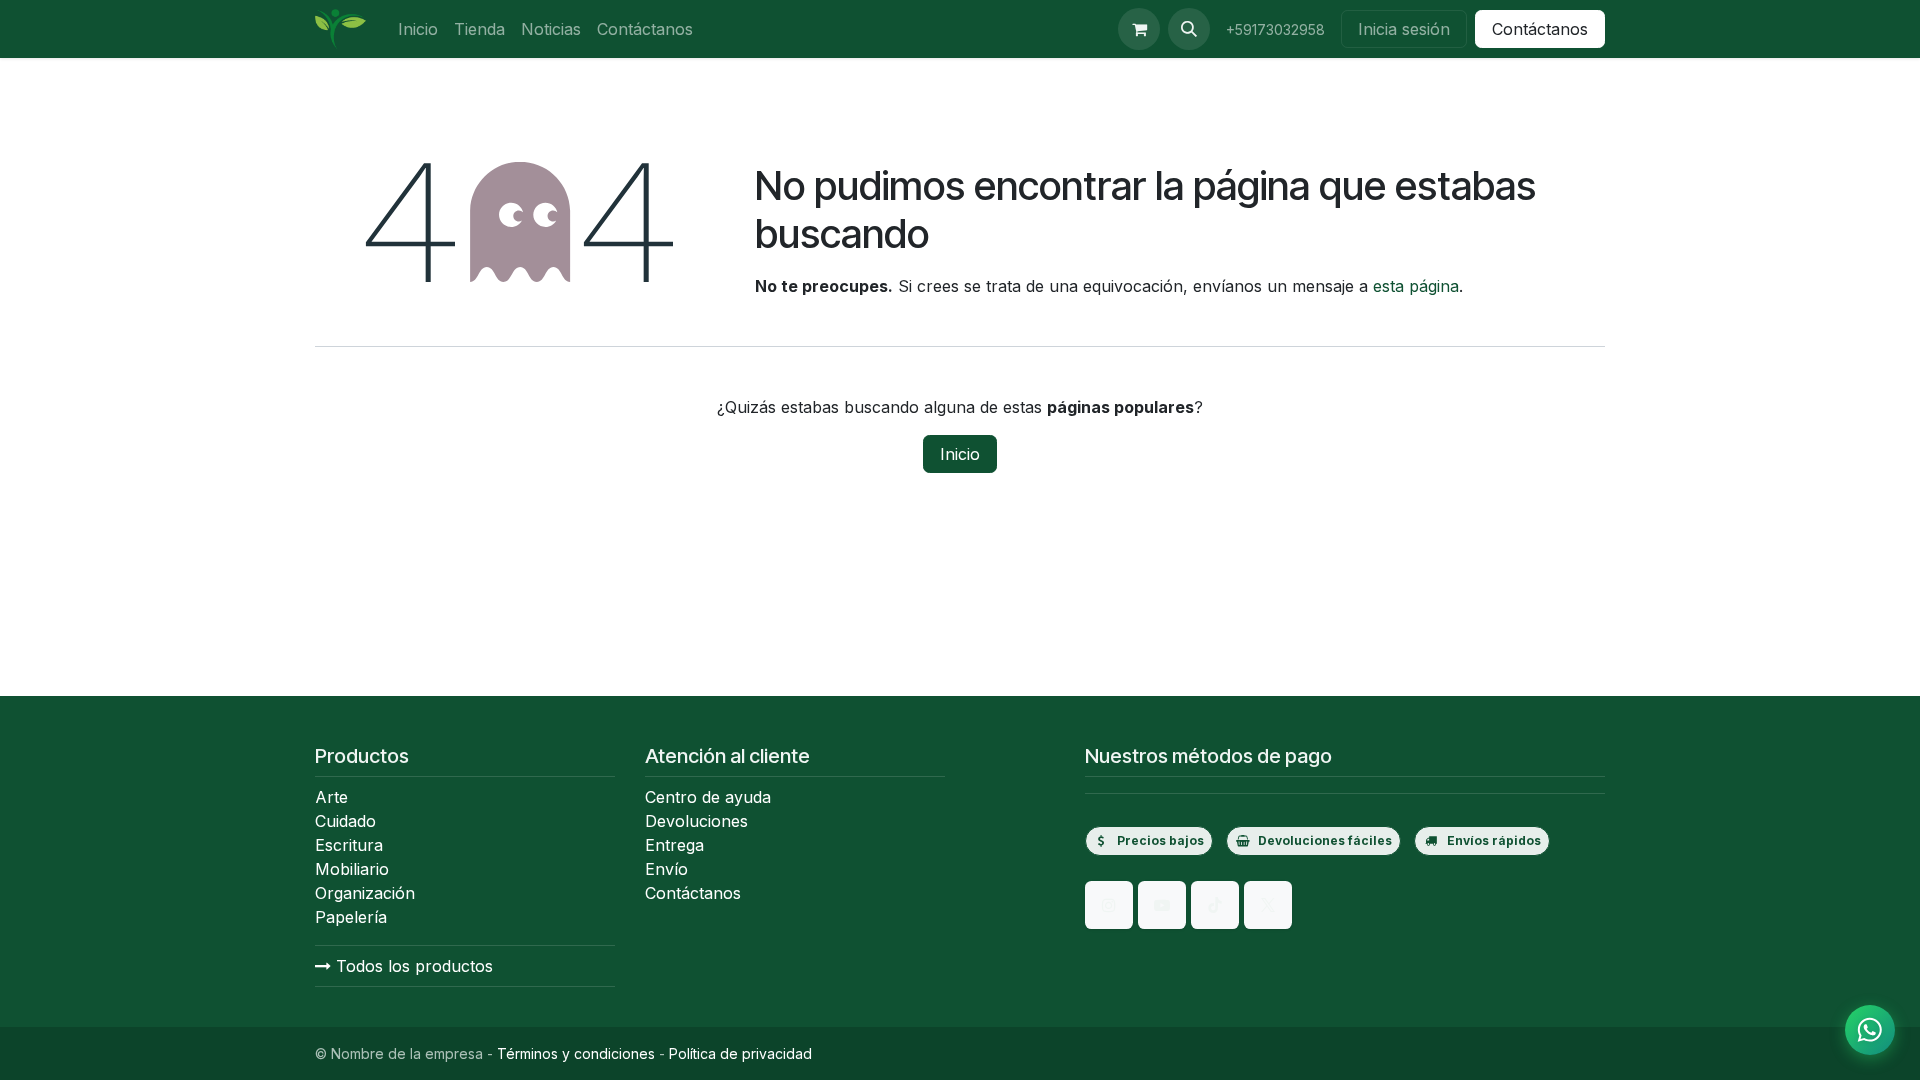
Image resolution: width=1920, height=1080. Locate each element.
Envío (666, 869)
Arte (331, 797)
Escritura (349, 845)
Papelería (351, 917)
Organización (365, 893)
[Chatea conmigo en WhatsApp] (1870, 1030)
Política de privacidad (740, 1053)
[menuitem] (418, 29)
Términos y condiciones (576, 1053)
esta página (1416, 286)
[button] (1189, 29)
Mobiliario (352, 869)
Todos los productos (412, 966)
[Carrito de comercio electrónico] (1139, 29)
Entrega (674, 845)
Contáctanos (1540, 29)
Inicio (960, 454)
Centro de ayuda (708, 797)
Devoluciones (696, 821)
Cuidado (345, 821)
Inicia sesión (1404, 29)
